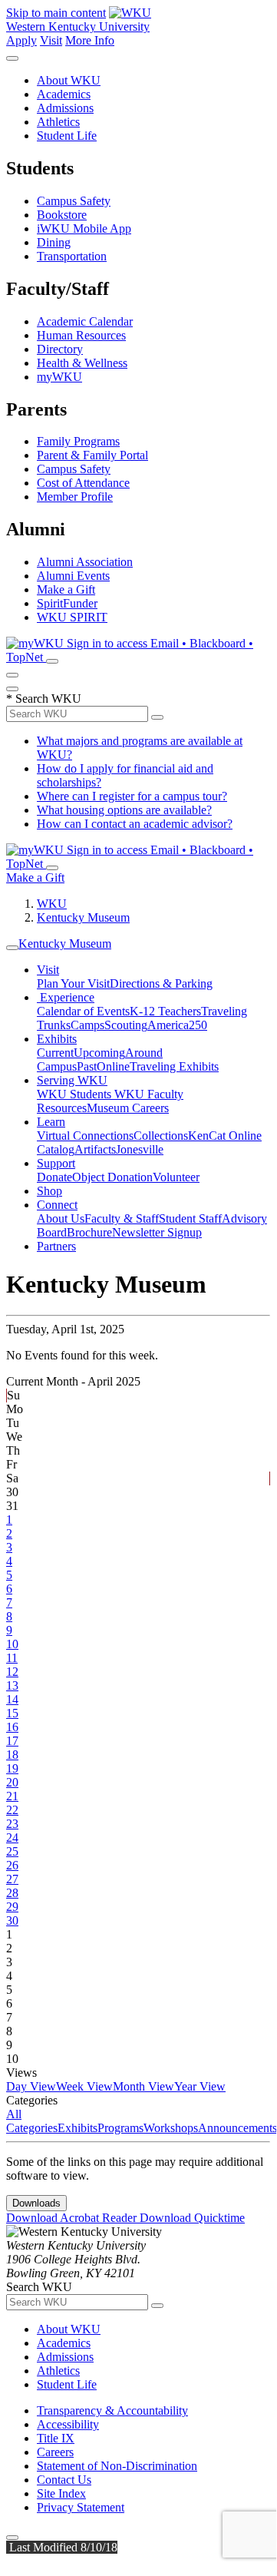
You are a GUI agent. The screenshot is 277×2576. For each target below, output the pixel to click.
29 (12, 1907)
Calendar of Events (83, 1011)
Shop (49, 1191)
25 (12, 1851)
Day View (31, 2086)
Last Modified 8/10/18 (62, 2547)
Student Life (67, 136)
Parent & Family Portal (92, 455)
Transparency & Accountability (112, 2410)
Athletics (58, 122)
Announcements (237, 2128)
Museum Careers (128, 1108)
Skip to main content (56, 13)
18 (12, 1755)
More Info (90, 40)
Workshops (171, 2128)
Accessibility (68, 2424)
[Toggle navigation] (12, 948)
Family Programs (78, 441)
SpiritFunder (67, 603)
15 (12, 1713)
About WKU (69, 80)
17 (12, 1741)
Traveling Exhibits (174, 1066)
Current (55, 1053)
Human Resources (81, 335)
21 (12, 1796)
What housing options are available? (124, 810)
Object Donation (112, 1177)
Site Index (61, 2493)
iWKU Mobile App (84, 228)
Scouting (126, 1025)
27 (12, 1879)
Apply (21, 40)
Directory (60, 349)
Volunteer (176, 1177)
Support (56, 1163)
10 (12, 1644)
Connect (57, 1205)
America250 (177, 1025)
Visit (51, 40)
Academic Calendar (85, 321)
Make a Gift (66, 589)
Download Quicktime (192, 2218)
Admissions (65, 108)
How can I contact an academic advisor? (135, 824)
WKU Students (76, 1094)
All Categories (32, 2121)
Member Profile (75, 497)
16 (12, 1727)
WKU (52, 904)
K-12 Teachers (165, 1011)
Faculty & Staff (122, 1218)
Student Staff (190, 1218)
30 (12, 1920)
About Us (61, 1218)
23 (12, 1824)
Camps (87, 1025)
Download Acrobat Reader (73, 2218)
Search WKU (44, 699)
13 (12, 1685)
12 (12, 1672)
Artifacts (95, 1149)
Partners (56, 1246)
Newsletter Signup (157, 1232)
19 (12, 1768)
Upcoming (99, 1053)
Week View (84, 2086)
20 (12, 1782)
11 (12, 1658)
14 (12, 1699)
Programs (120, 2128)
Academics (64, 94)
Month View (143, 2086)
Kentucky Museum (83, 917)
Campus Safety (74, 201)
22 (12, 1810)
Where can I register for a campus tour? (132, 796)
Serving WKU (72, 1080)
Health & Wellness (82, 363)
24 (12, 1838)
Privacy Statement (81, 2507)
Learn (51, 1122)
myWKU (59, 377)
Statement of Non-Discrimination (117, 2466)
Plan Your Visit (73, 983)
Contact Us (64, 2480)
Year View (200, 2086)
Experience (66, 997)
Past (87, 1066)
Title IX (56, 2438)
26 (12, 1865)
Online (113, 1066)
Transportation (72, 256)
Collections (161, 1136)
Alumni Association (85, 562)
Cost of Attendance (83, 483)
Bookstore (62, 215)
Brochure (89, 1232)
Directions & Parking (161, 983)
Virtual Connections (85, 1136)
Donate (54, 1177)
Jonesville (140, 1149)
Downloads (36, 2203)
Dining (54, 242)
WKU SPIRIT (72, 617)
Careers (55, 2452)
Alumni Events (73, 576)
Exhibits (57, 1039)
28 (12, 1893)
